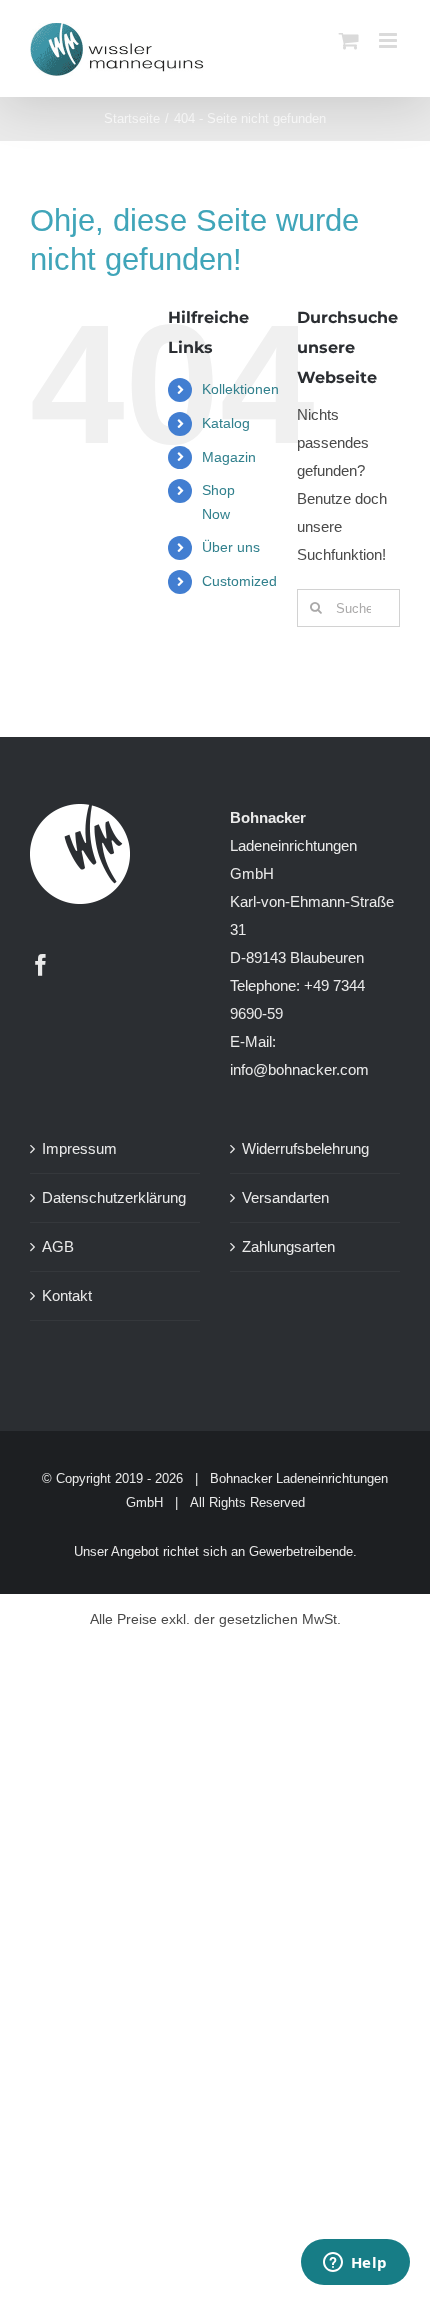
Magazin (229, 457)
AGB (58, 1246)
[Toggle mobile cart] (349, 40)
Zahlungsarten (288, 1246)
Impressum (79, 1148)
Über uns (231, 547)
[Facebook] (41, 965)
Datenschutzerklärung (114, 1197)
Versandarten (285, 1197)
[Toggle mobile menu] (389, 40)
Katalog (226, 423)
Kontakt (67, 1295)
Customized (239, 581)
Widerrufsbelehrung (305, 1148)
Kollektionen (240, 389)
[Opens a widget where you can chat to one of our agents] (355, 2264)
